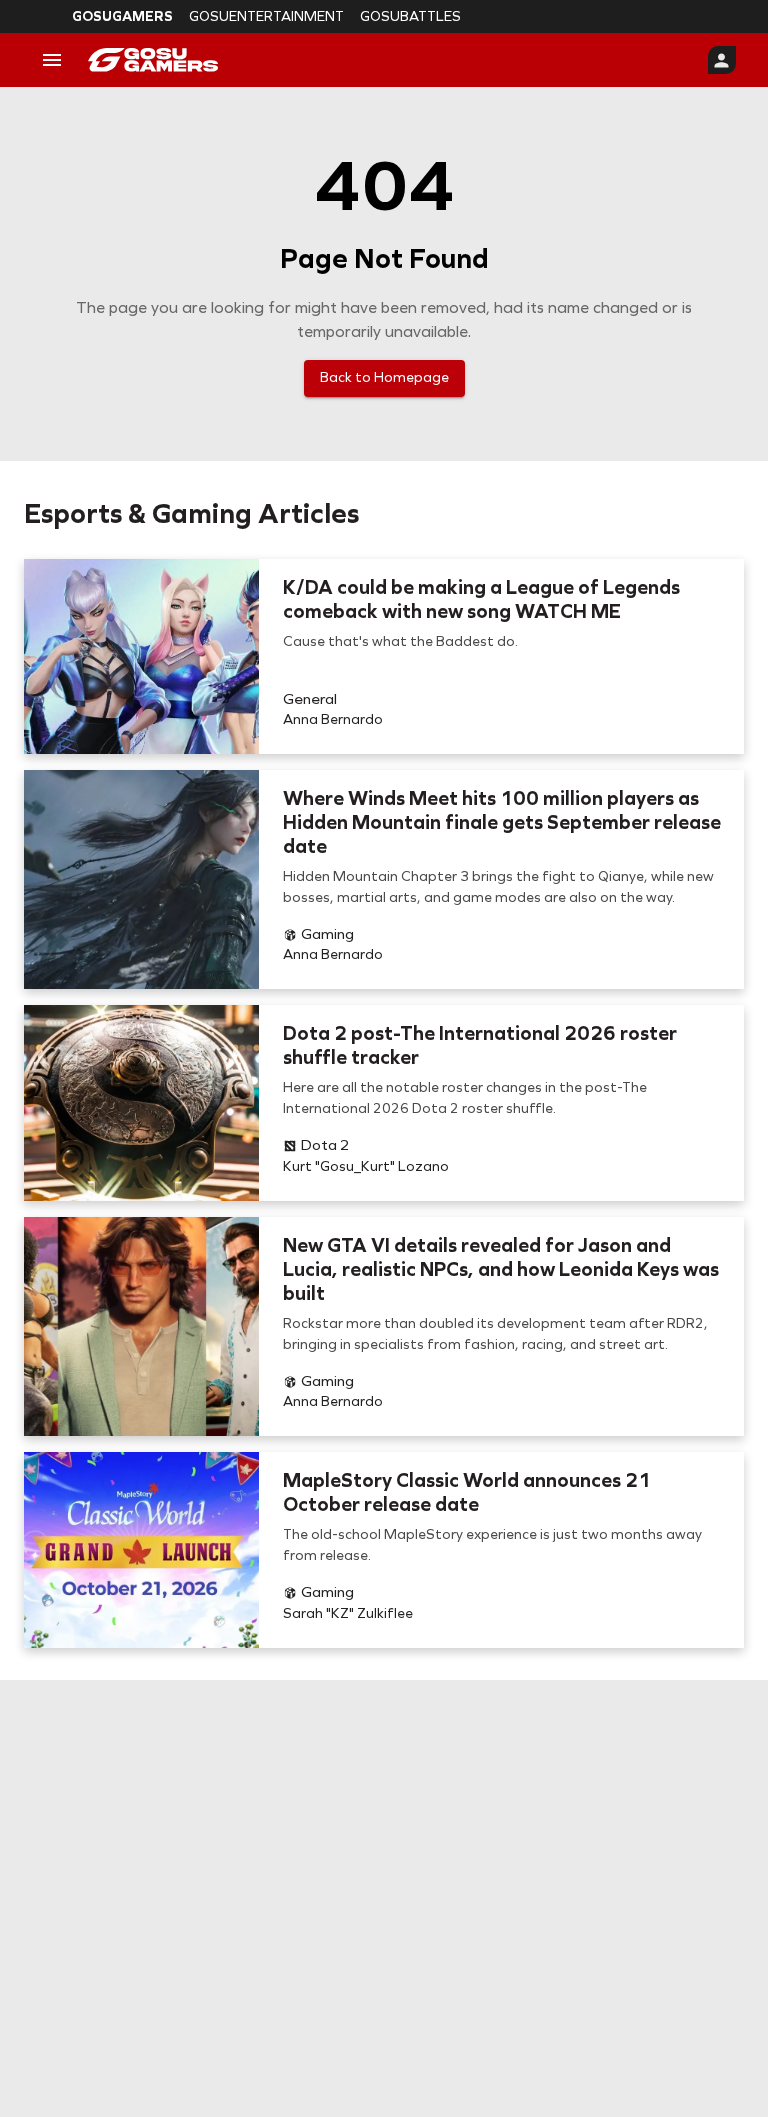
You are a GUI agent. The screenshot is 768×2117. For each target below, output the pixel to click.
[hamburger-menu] (52, 60)
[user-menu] (722, 60)
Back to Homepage (384, 377)
